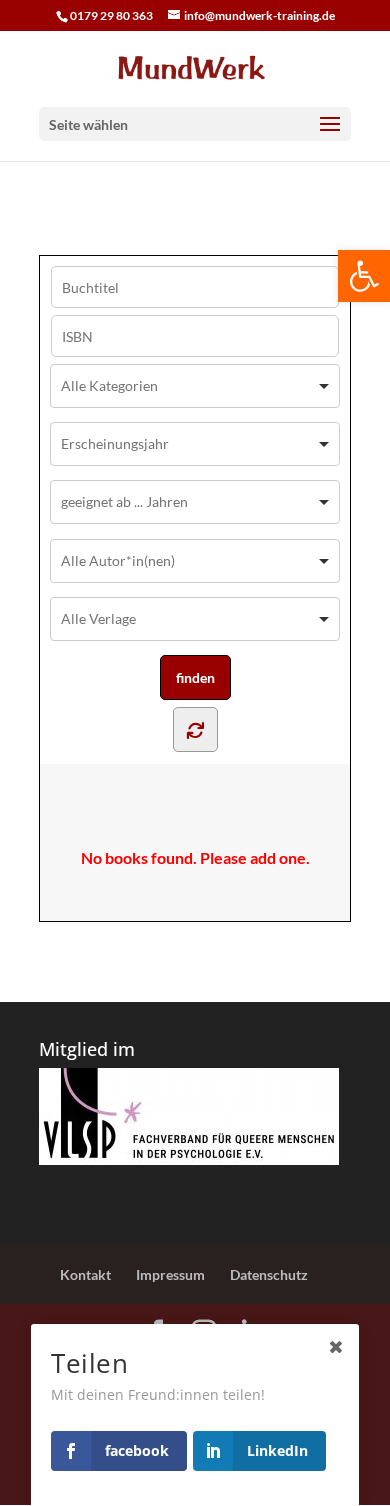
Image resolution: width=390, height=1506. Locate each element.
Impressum (170, 1274)
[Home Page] (195, 66)
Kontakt (85, 1274)
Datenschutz (269, 1274)
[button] (364, 276)
